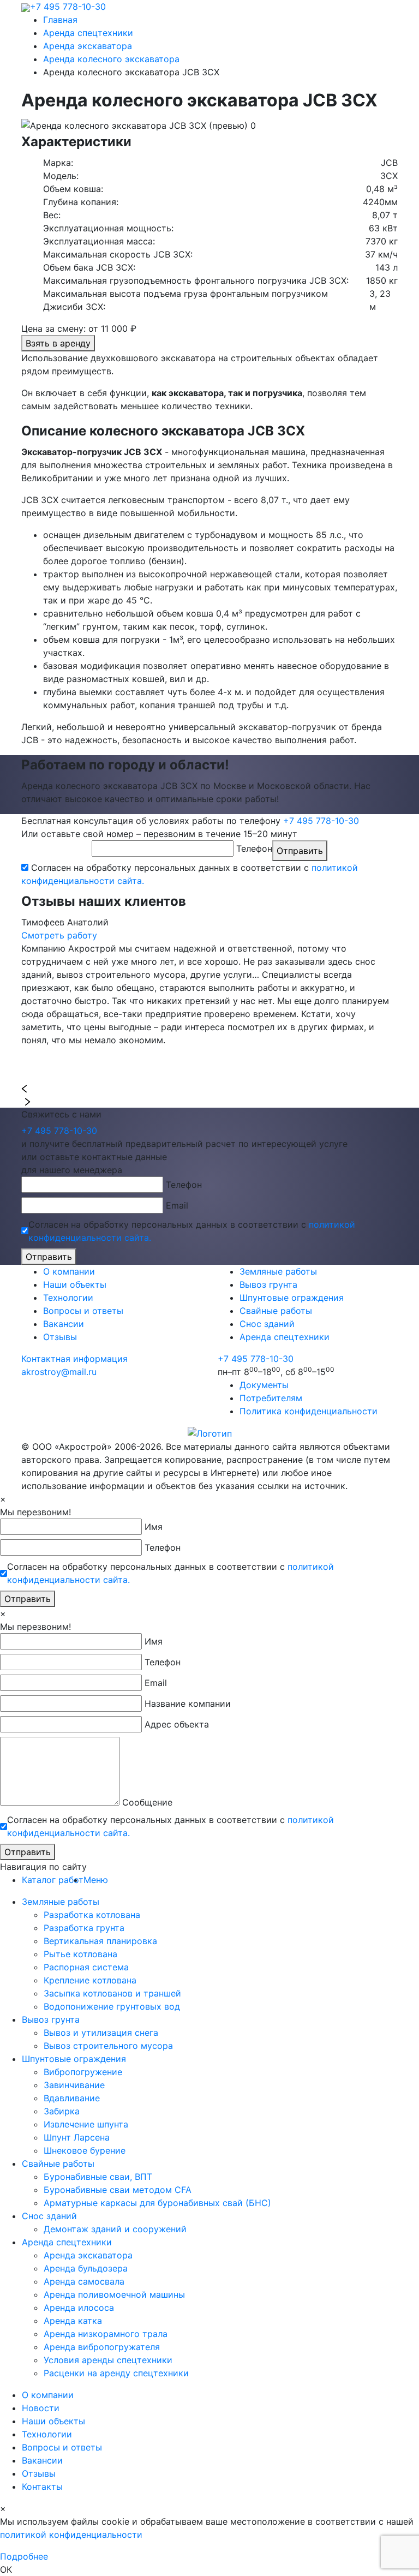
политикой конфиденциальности (71, 2535)
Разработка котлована (92, 1915)
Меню (96, 1880)
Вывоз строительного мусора (108, 2046)
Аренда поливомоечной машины (114, 2294)
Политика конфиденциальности (309, 1411)
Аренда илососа (79, 2308)
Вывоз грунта (268, 1284)
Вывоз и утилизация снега (101, 2033)
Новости (41, 2408)
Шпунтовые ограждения (292, 1298)
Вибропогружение (83, 2072)
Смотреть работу (59, 935)
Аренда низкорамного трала (106, 2334)
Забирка (62, 2111)
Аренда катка (73, 2321)
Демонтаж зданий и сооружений (115, 2229)
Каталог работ (53, 1880)
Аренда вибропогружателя (102, 2347)
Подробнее (24, 2556)
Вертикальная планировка (100, 1941)
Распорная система (86, 1967)
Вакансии (64, 1324)
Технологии (68, 1298)
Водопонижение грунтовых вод (112, 2006)
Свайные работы (276, 1311)
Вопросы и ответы (83, 1311)
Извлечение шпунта (86, 2124)
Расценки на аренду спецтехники (116, 2373)
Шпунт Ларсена (77, 2137)
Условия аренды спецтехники (108, 2360)
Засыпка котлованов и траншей (112, 1993)
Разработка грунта (84, 1928)
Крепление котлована (90, 1980)
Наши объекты (75, 1284)
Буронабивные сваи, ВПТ (98, 2177)
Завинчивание (74, 2085)
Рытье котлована (80, 1954)
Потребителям (271, 1398)
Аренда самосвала (84, 2281)
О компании (69, 1271)
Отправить (300, 851)
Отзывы (60, 1337)
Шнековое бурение (85, 2150)
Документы (264, 1385)
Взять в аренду (58, 343)
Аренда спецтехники (285, 1337)
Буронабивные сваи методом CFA (118, 2190)
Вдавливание (72, 2098)
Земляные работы (278, 1271)
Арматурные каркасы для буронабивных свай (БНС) (157, 2203)
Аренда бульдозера (86, 2268)
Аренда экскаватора (88, 2255)
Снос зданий (267, 1324)
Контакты (42, 2487)
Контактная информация (74, 1359)
